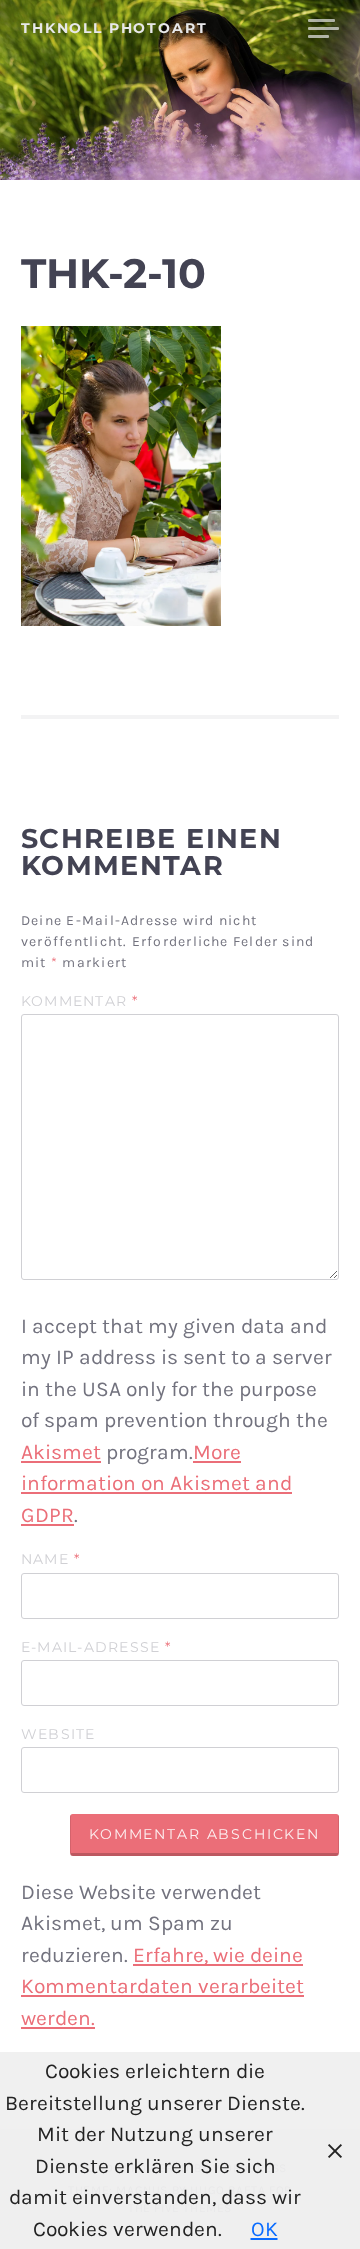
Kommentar (80, 1002)
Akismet (61, 1452)
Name (50, 1560)
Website (58, 1735)
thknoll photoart (114, 28)
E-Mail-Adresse (96, 1648)
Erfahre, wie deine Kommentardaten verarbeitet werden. (162, 1986)
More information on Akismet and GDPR (156, 1483)
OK (264, 2229)
